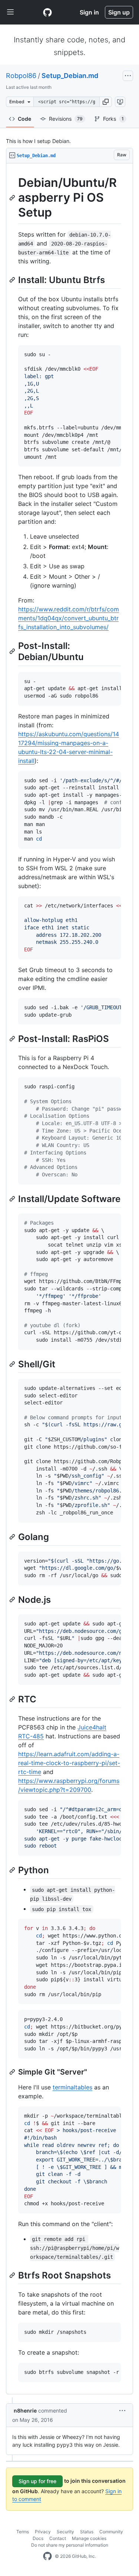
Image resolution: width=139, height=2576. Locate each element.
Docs (38, 2538)
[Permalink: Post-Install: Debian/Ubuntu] (13, 652)
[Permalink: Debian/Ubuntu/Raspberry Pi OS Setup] (13, 198)
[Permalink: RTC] (13, 1699)
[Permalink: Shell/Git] (13, 1364)
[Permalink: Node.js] (13, 1599)
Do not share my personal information (70, 2545)
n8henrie (25, 2411)
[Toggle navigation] (10, 12)
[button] (106, 102)
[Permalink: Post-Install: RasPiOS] (13, 1039)
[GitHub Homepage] (47, 2556)
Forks (113, 119)
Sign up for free (37, 2481)
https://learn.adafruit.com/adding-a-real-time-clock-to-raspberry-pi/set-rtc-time (69, 1763)
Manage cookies (89, 2538)
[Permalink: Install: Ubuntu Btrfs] (13, 280)
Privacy (43, 2532)
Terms (23, 2532)
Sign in (89, 12)
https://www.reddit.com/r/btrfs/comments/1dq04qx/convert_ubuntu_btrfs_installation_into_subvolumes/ (69, 618)
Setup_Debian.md (70, 76)
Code (24, 119)
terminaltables (72, 2087)
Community (111, 2532)
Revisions (66, 119)
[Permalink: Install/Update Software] (13, 1199)
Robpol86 (21, 76)
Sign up (119, 12)
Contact (58, 2538)
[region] (69, 1279)
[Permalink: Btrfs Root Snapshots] (13, 2275)
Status (87, 2532)
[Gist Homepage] (47, 12)
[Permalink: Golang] (13, 1537)
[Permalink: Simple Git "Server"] (13, 2072)
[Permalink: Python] (13, 1870)
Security (65, 2532)
